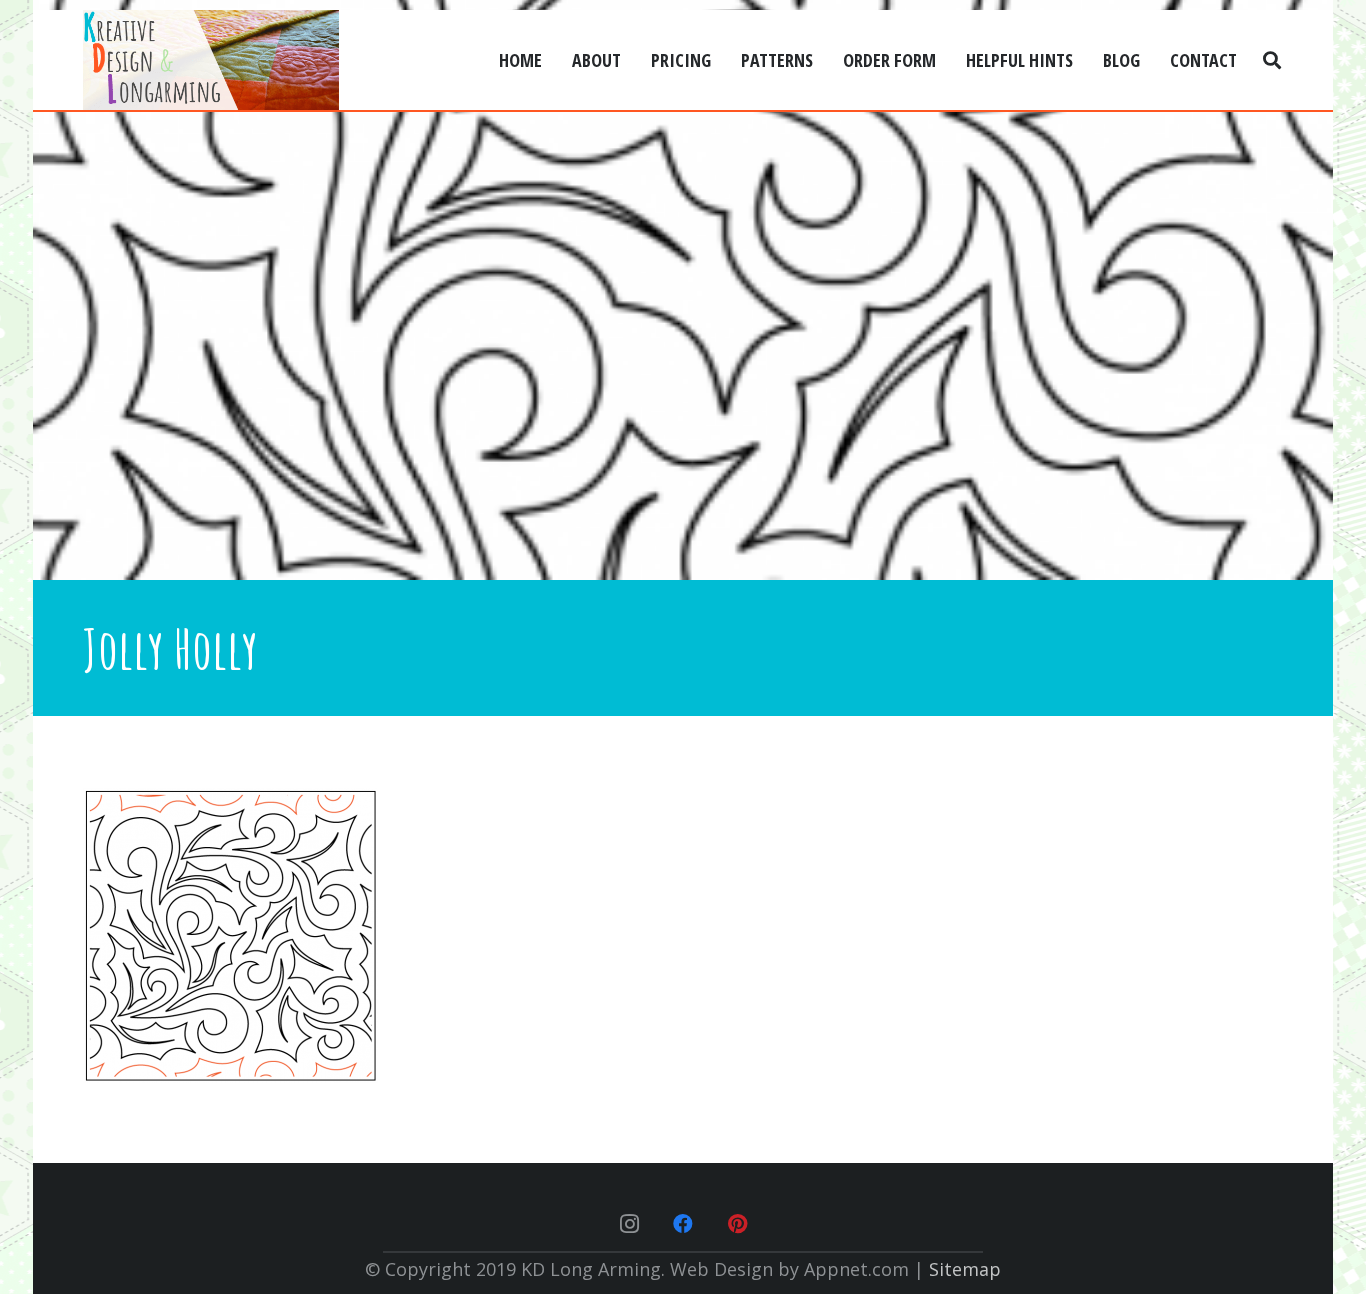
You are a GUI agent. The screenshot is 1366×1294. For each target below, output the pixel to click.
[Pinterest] (737, 1224)
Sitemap (965, 1269)
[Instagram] (629, 1224)
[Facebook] (683, 1224)
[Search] (1272, 60)
